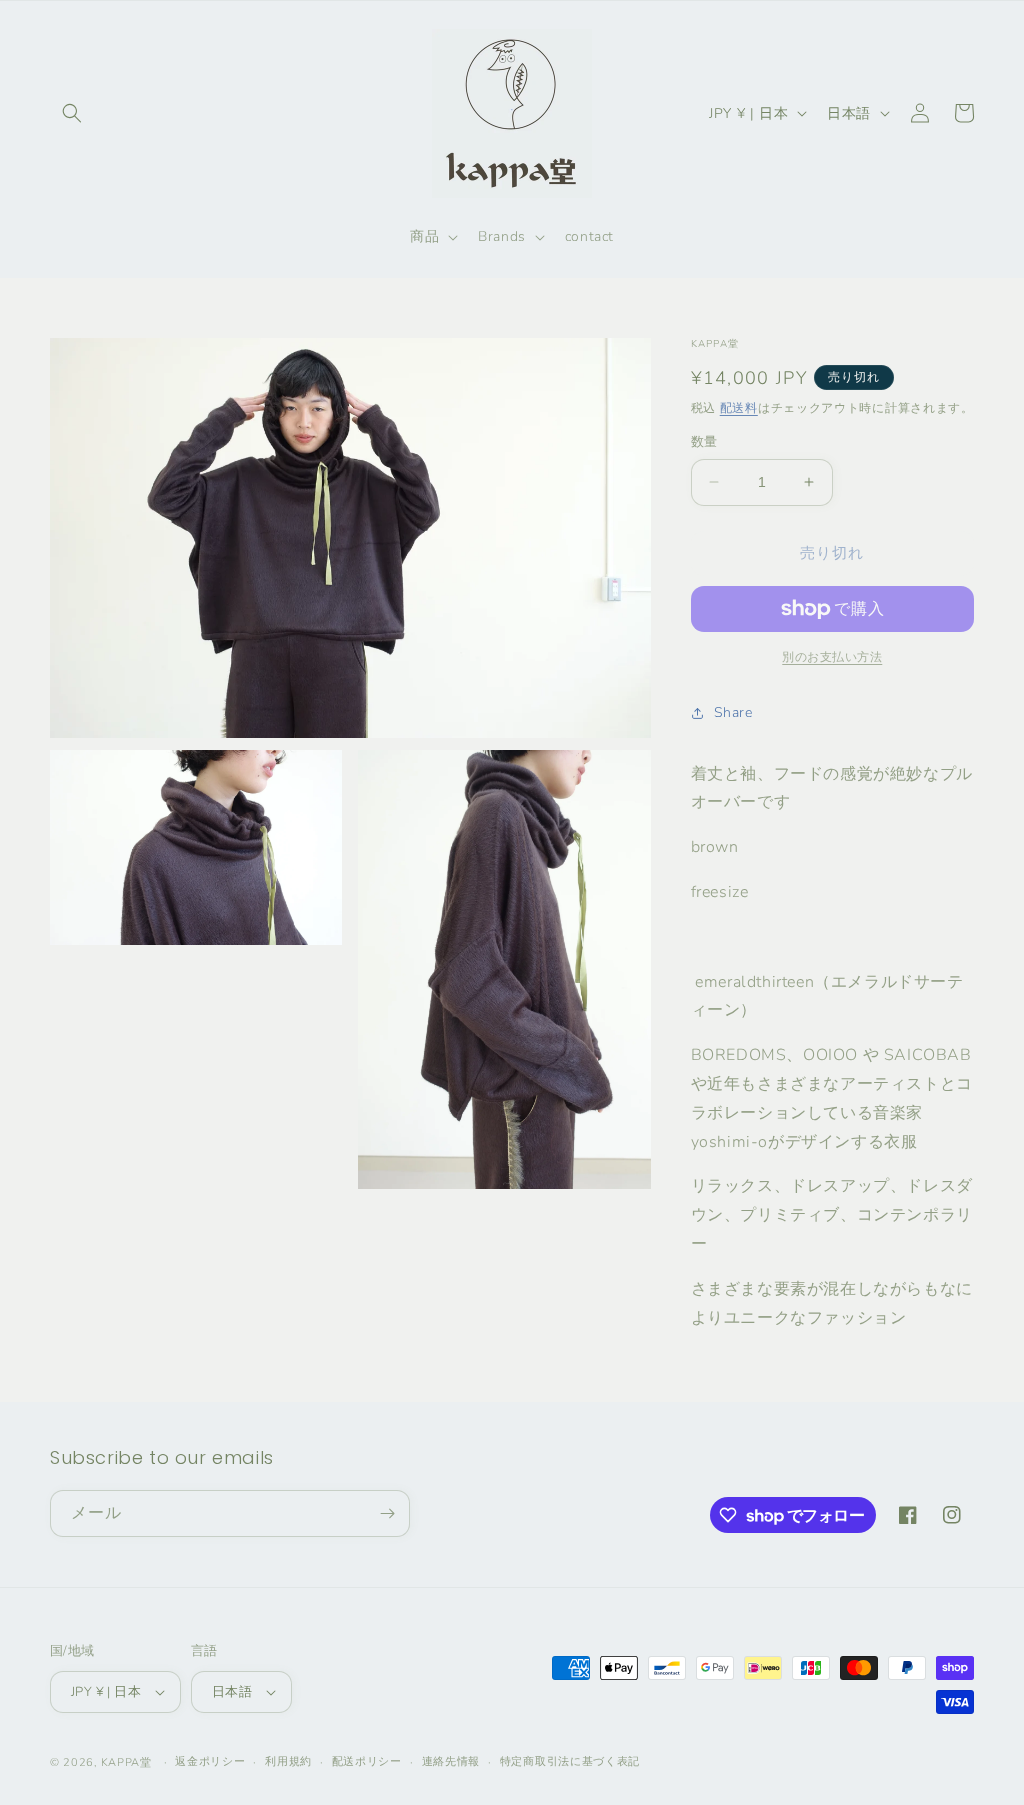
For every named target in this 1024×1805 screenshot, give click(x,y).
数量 (704, 442)
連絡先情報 (451, 1761)
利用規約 (288, 1761)
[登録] (387, 1513)
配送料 (739, 408)
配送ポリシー (367, 1761)
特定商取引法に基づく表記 (570, 1761)
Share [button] (733, 712)
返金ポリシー (210, 1761)
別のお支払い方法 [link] (832, 657)
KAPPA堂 (126, 1762)
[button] (72, 113)
